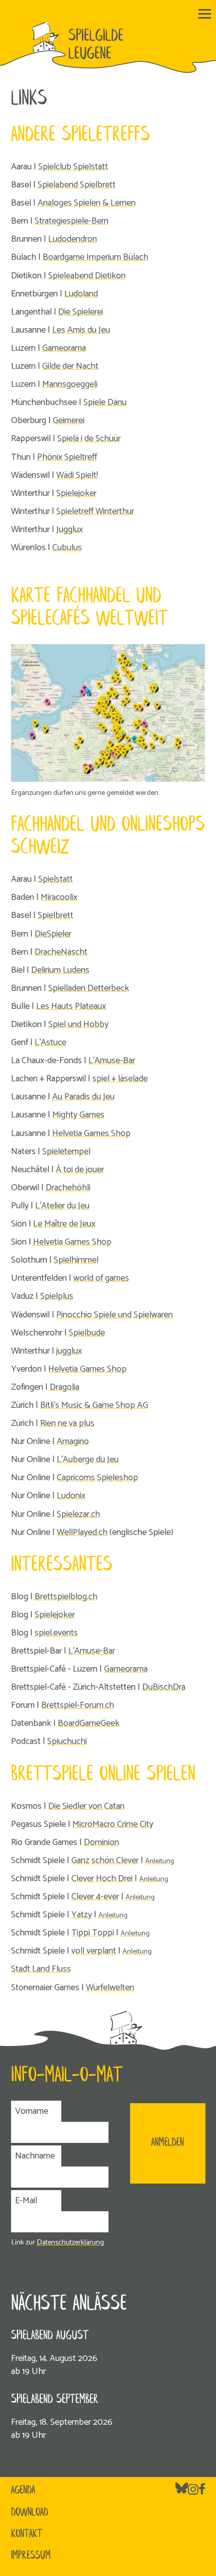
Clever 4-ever (95, 1897)
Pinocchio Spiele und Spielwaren (115, 1315)
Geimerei (69, 421)
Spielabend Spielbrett (77, 185)
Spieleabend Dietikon (87, 276)
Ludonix (71, 1496)
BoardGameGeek (89, 1723)
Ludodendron (73, 239)
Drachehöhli (68, 1188)
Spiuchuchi (67, 1741)
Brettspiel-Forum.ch (78, 1705)
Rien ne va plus (67, 1423)
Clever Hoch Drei (102, 1879)
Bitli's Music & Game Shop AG (94, 1405)
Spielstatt (56, 879)
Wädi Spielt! (77, 475)
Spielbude (87, 1333)
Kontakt (27, 2534)
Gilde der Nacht (70, 366)
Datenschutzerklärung (70, 2242)
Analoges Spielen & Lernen (87, 203)
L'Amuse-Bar (112, 1061)
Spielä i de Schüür (89, 439)
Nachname (35, 2156)
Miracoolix (59, 897)
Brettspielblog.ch (66, 1597)
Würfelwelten (110, 1988)
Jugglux (70, 530)
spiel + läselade (120, 1079)
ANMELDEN (168, 2143)
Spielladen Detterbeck (89, 988)
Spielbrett (56, 915)
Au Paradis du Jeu (83, 1097)
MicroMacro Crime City (113, 1824)
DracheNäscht (61, 952)
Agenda (23, 2491)
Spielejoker (76, 493)
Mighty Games (78, 1115)
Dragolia (65, 1387)
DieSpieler (53, 934)
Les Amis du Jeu (81, 330)
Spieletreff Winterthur (95, 511)
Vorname (32, 2111)
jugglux (69, 1351)
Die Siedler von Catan (86, 1806)
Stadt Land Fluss (41, 1969)
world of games (101, 1278)
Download (30, 2513)
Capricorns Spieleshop (97, 1478)
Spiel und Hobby (78, 1024)
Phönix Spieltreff (67, 457)
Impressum (31, 2556)
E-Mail (26, 2201)
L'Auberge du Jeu (88, 1460)
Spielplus (57, 1296)
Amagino (73, 1441)
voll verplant (94, 1951)
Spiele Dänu (105, 402)
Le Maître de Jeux (64, 1224)
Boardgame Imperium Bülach (95, 257)
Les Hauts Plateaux (71, 1006)
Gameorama (64, 348)
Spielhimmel (76, 1260)
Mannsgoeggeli (70, 384)
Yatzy (82, 1915)
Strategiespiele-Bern (72, 221)
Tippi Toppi (93, 1933)
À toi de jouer (80, 1170)
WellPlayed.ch (82, 1532)
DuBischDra (164, 1687)
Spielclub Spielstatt (73, 167)
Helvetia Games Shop (91, 1134)
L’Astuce (50, 1043)
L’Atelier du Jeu (62, 1206)
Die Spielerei (81, 312)
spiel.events (56, 1633)
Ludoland (81, 294)
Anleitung (160, 1861)
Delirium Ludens (60, 970)
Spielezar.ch (78, 1514)
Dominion (101, 1842)
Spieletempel (66, 1152)
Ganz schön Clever (105, 1861)
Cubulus (67, 548)
